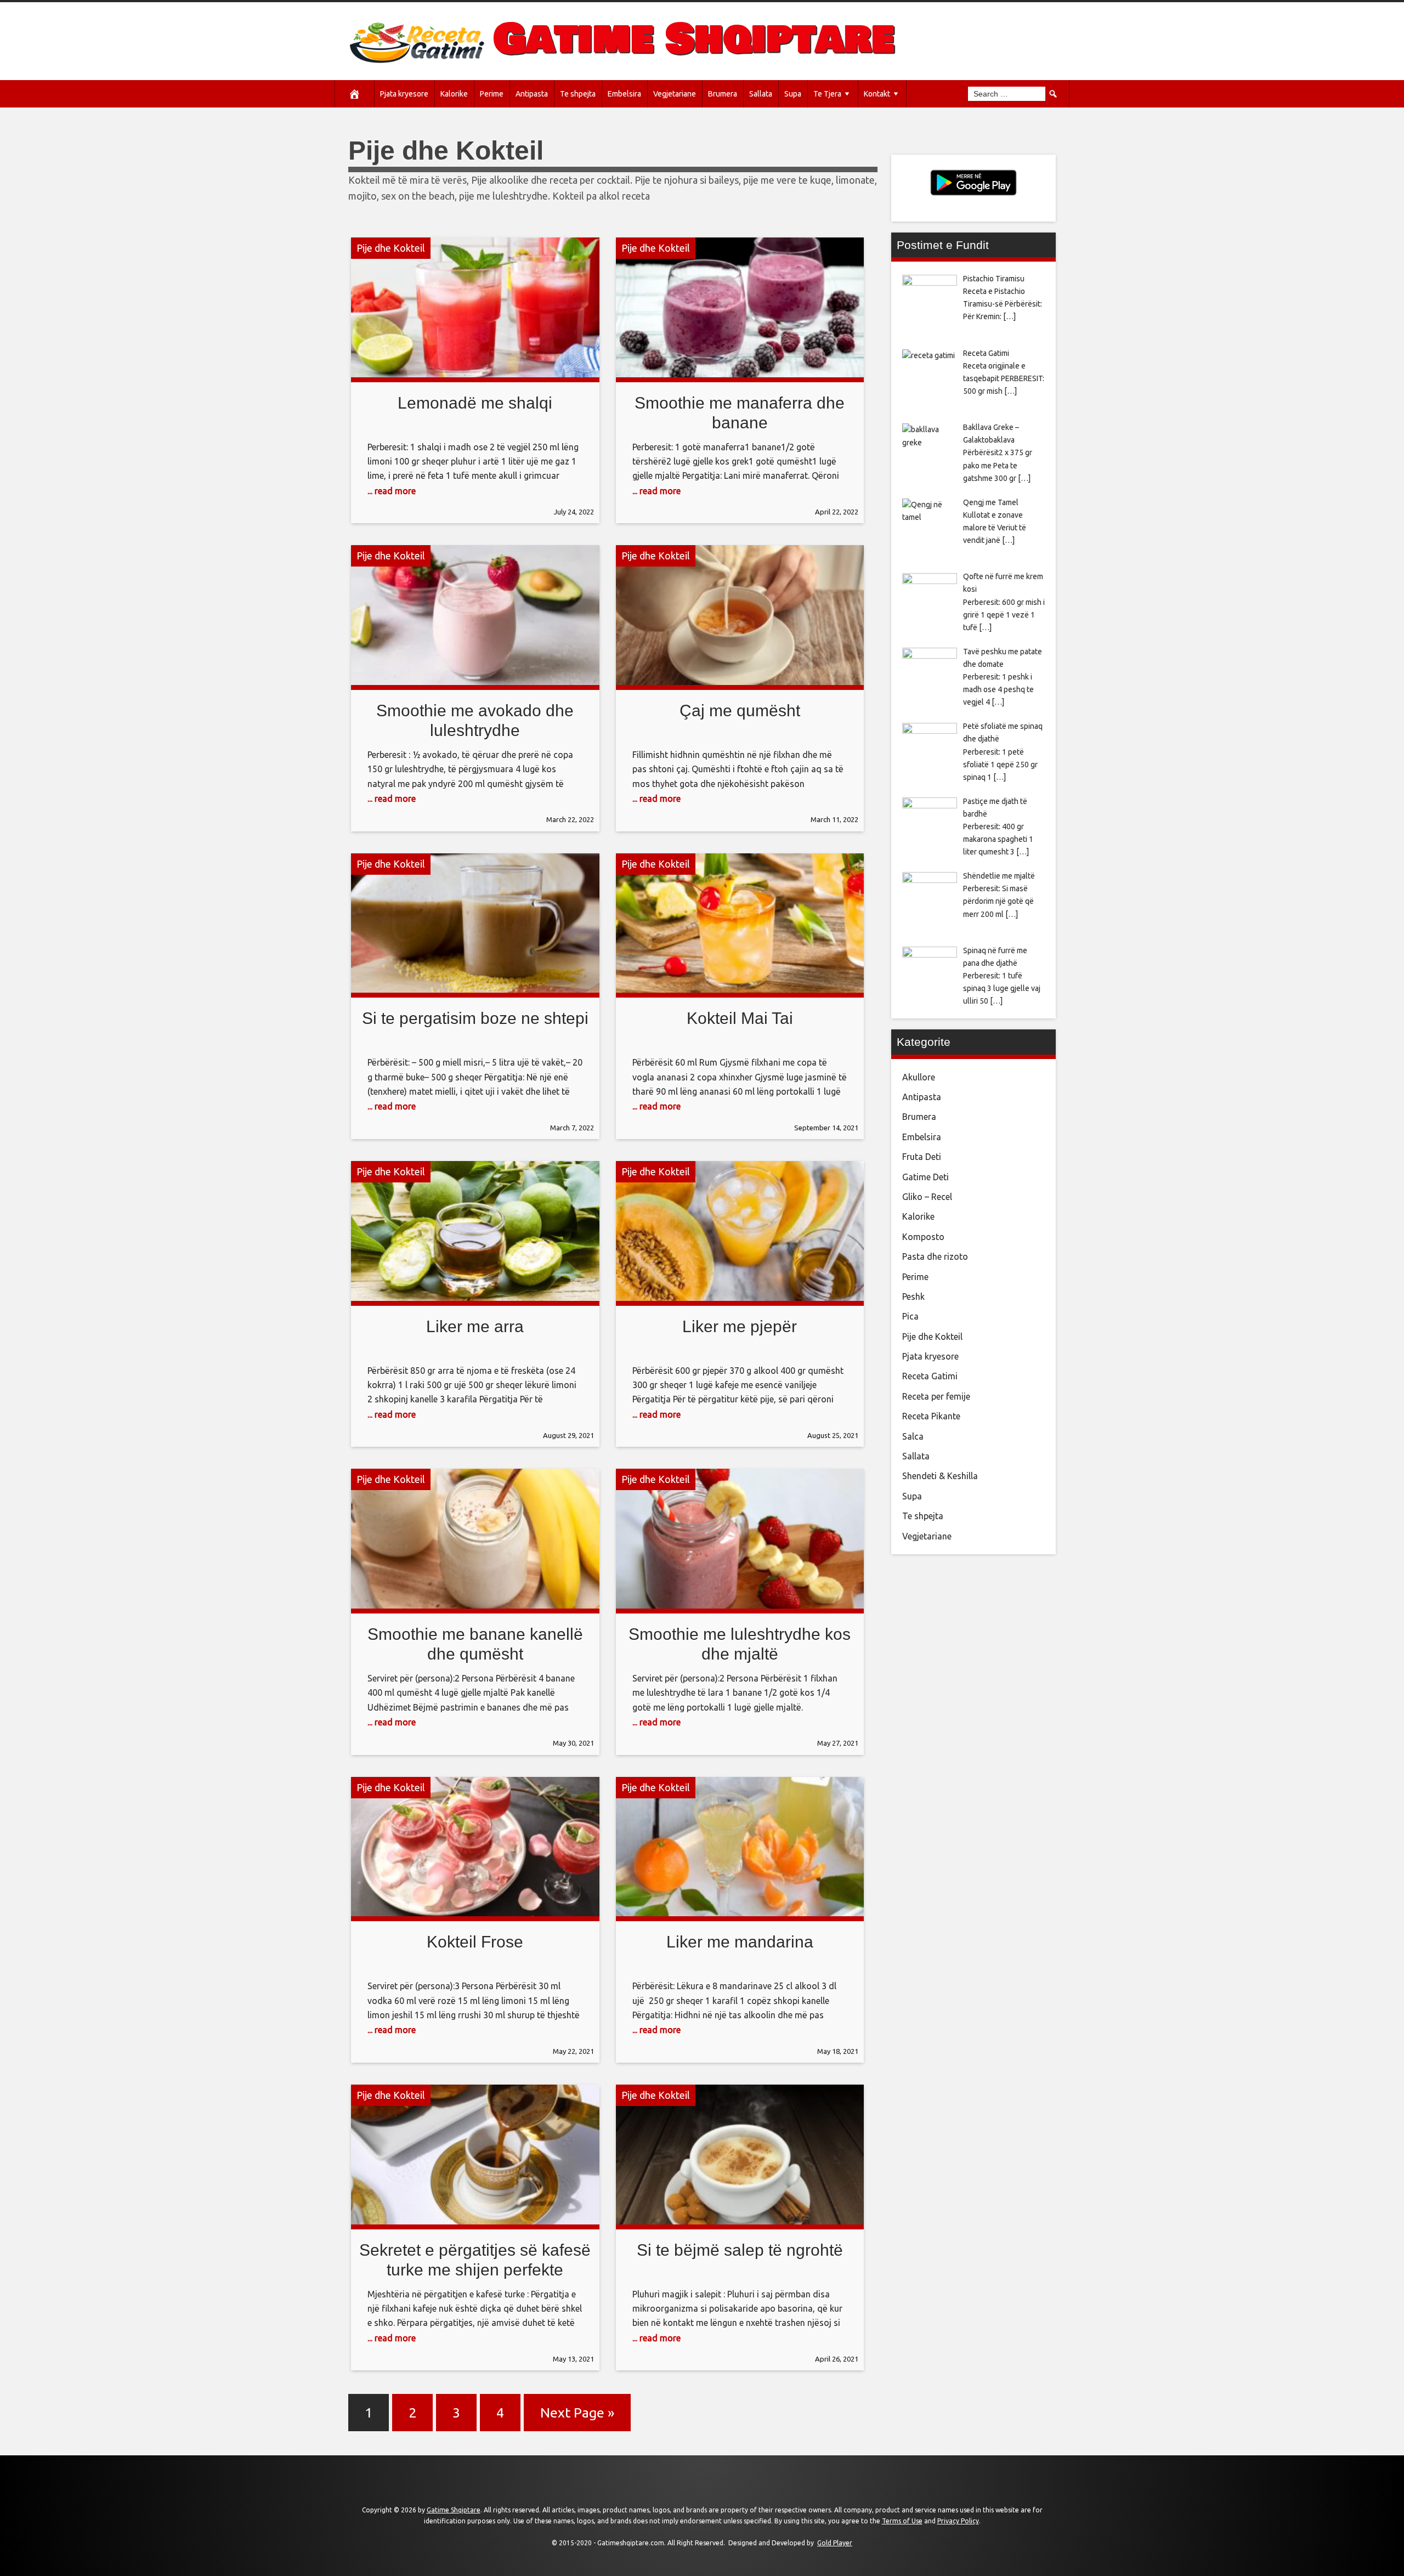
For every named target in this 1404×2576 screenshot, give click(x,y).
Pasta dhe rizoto (935, 1256)
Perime (492, 94)
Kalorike (454, 94)
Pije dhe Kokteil (391, 248)
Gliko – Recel (927, 1197)
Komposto (923, 1237)
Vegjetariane (675, 94)
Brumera (723, 94)
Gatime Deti (925, 1177)
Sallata (761, 94)
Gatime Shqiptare (694, 39)
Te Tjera (827, 94)
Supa (793, 94)
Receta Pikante (931, 1416)
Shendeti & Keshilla (940, 1476)
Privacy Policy (958, 2521)
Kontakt (877, 94)
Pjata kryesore (404, 94)
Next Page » (577, 2413)
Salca (913, 1436)
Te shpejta (578, 94)
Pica (910, 1316)
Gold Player (835, 2543)
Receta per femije (936, 1396)
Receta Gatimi (930, 1376)
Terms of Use (902, 2521)
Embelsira (624, 94)
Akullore (919, 1077)
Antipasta (532, 94)
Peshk (913, 1297)
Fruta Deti (922, 1157)
